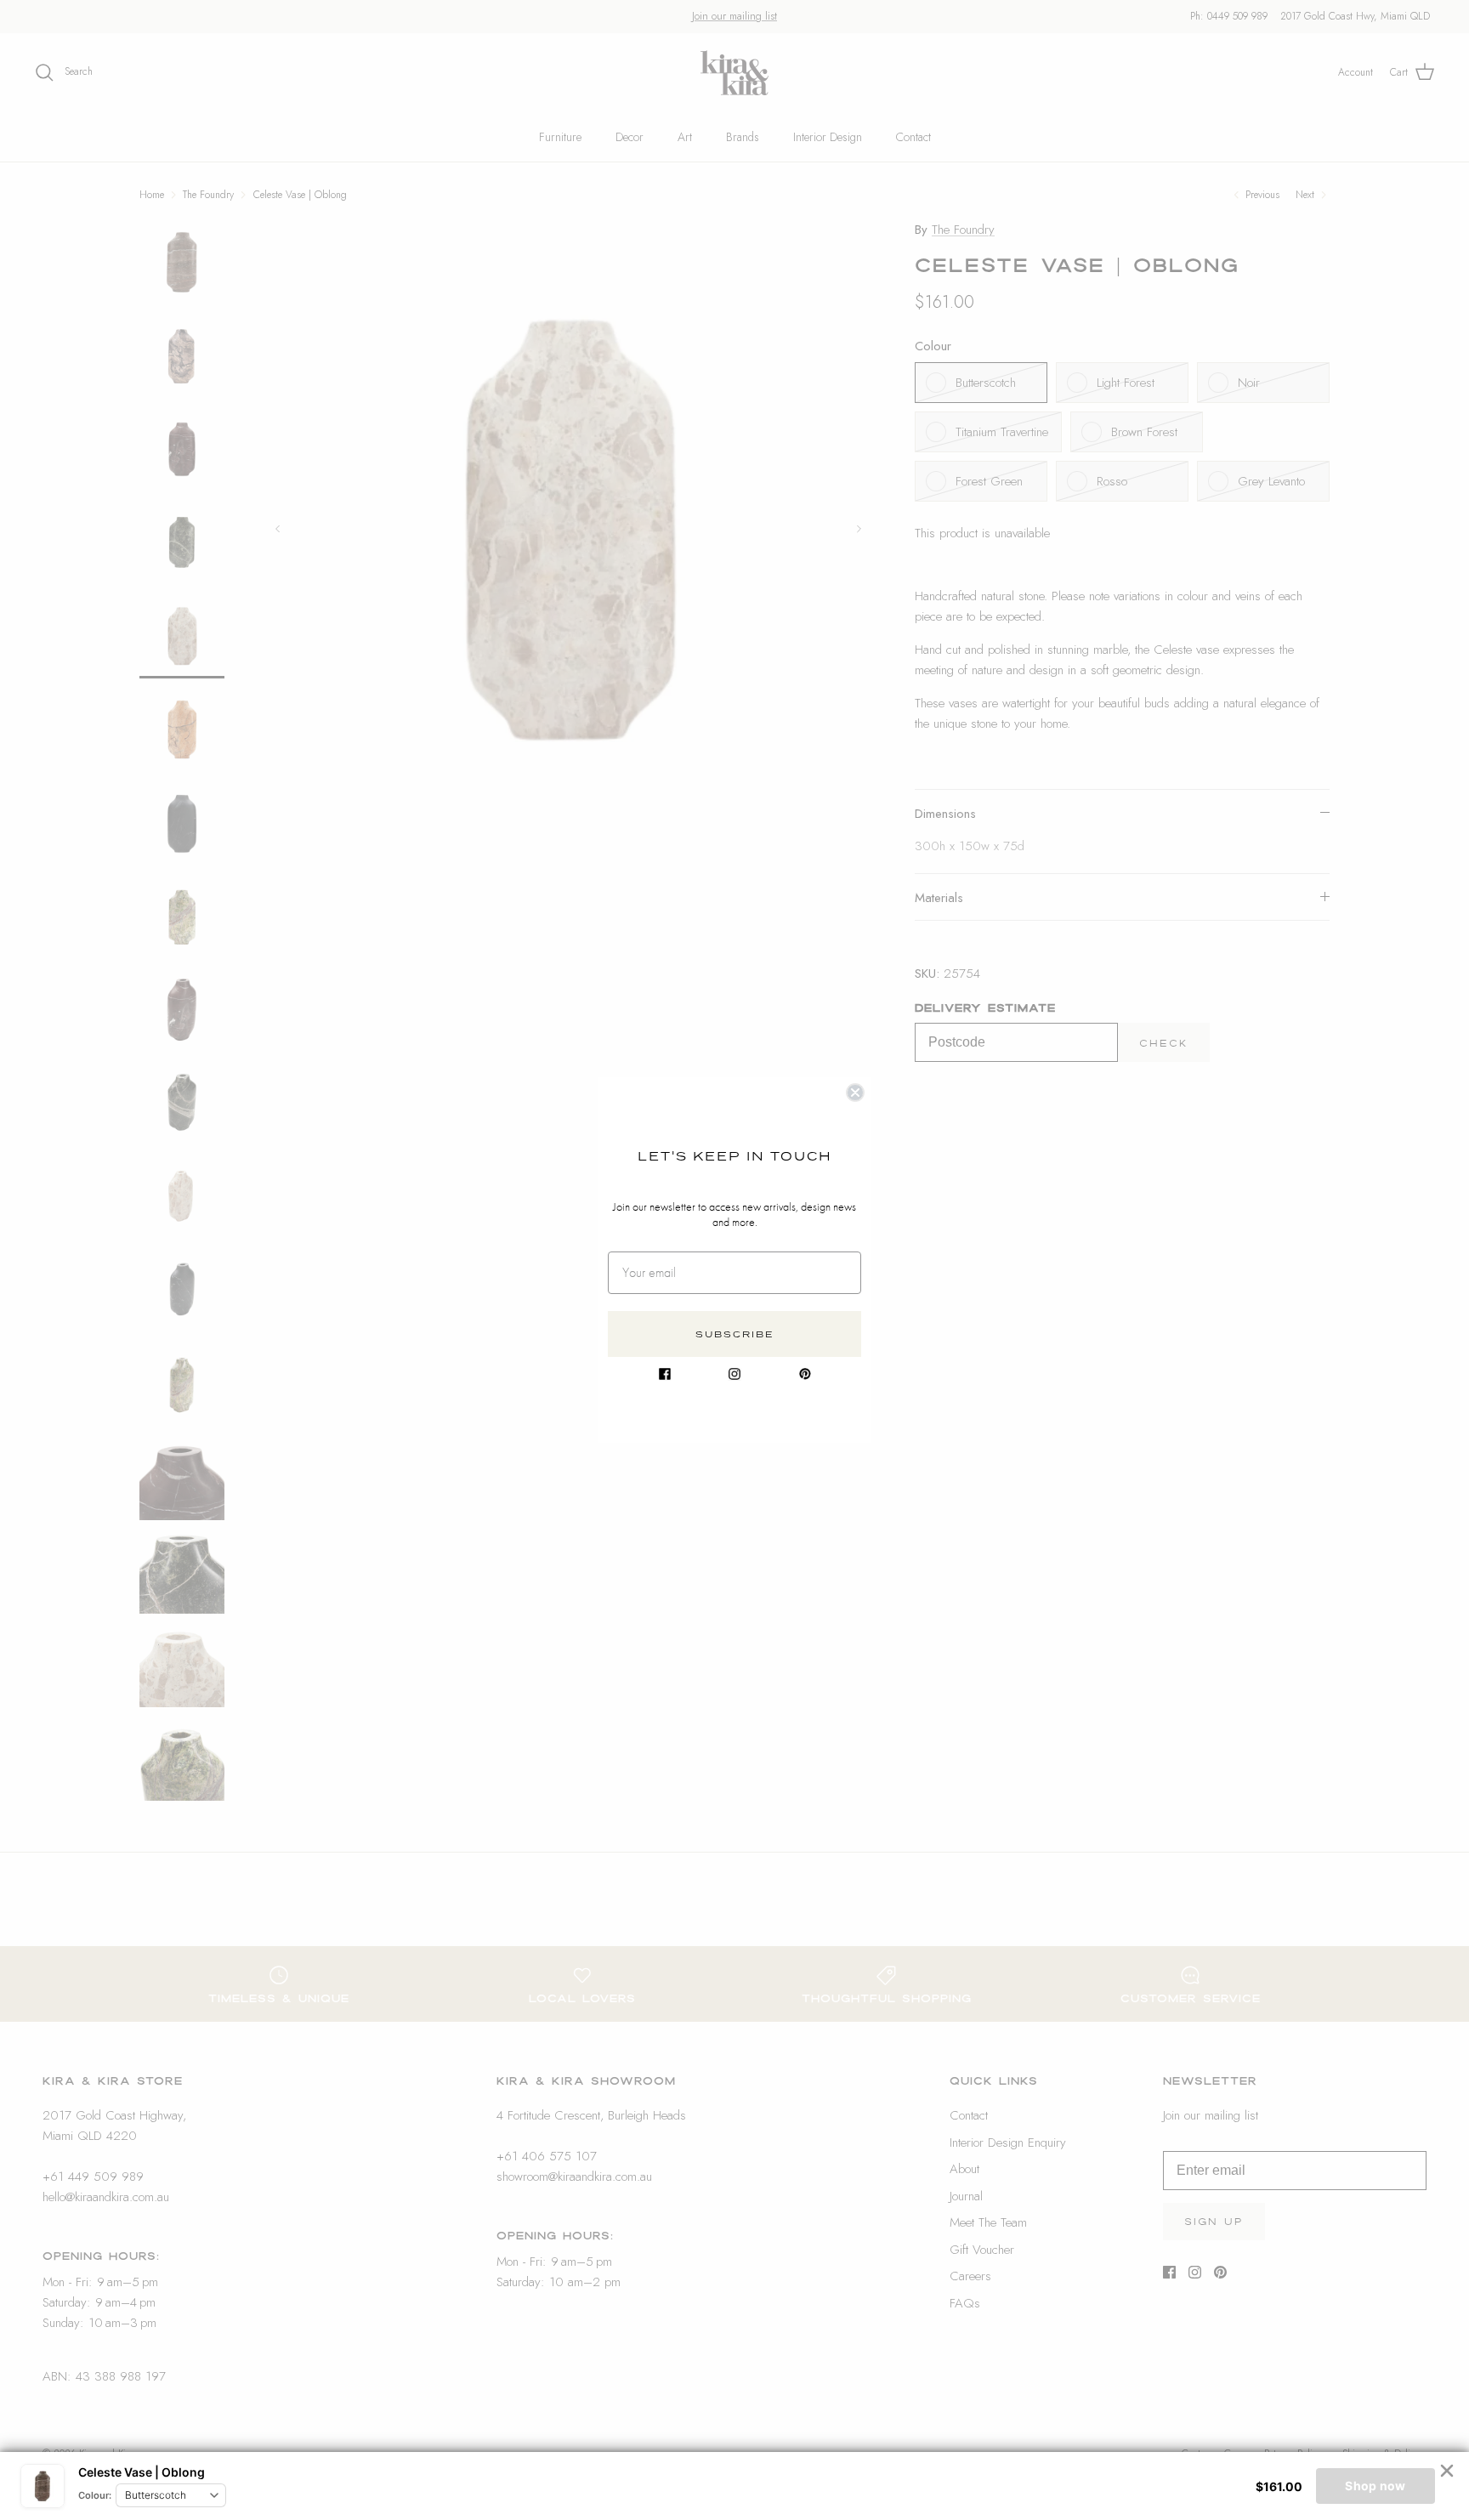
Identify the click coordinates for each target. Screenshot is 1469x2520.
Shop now (1375, 2486)
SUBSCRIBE (735, 1334)
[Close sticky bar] (1447, 2471)
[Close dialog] (855, 1093)
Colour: (95, 2495)
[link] (665, 1374)
